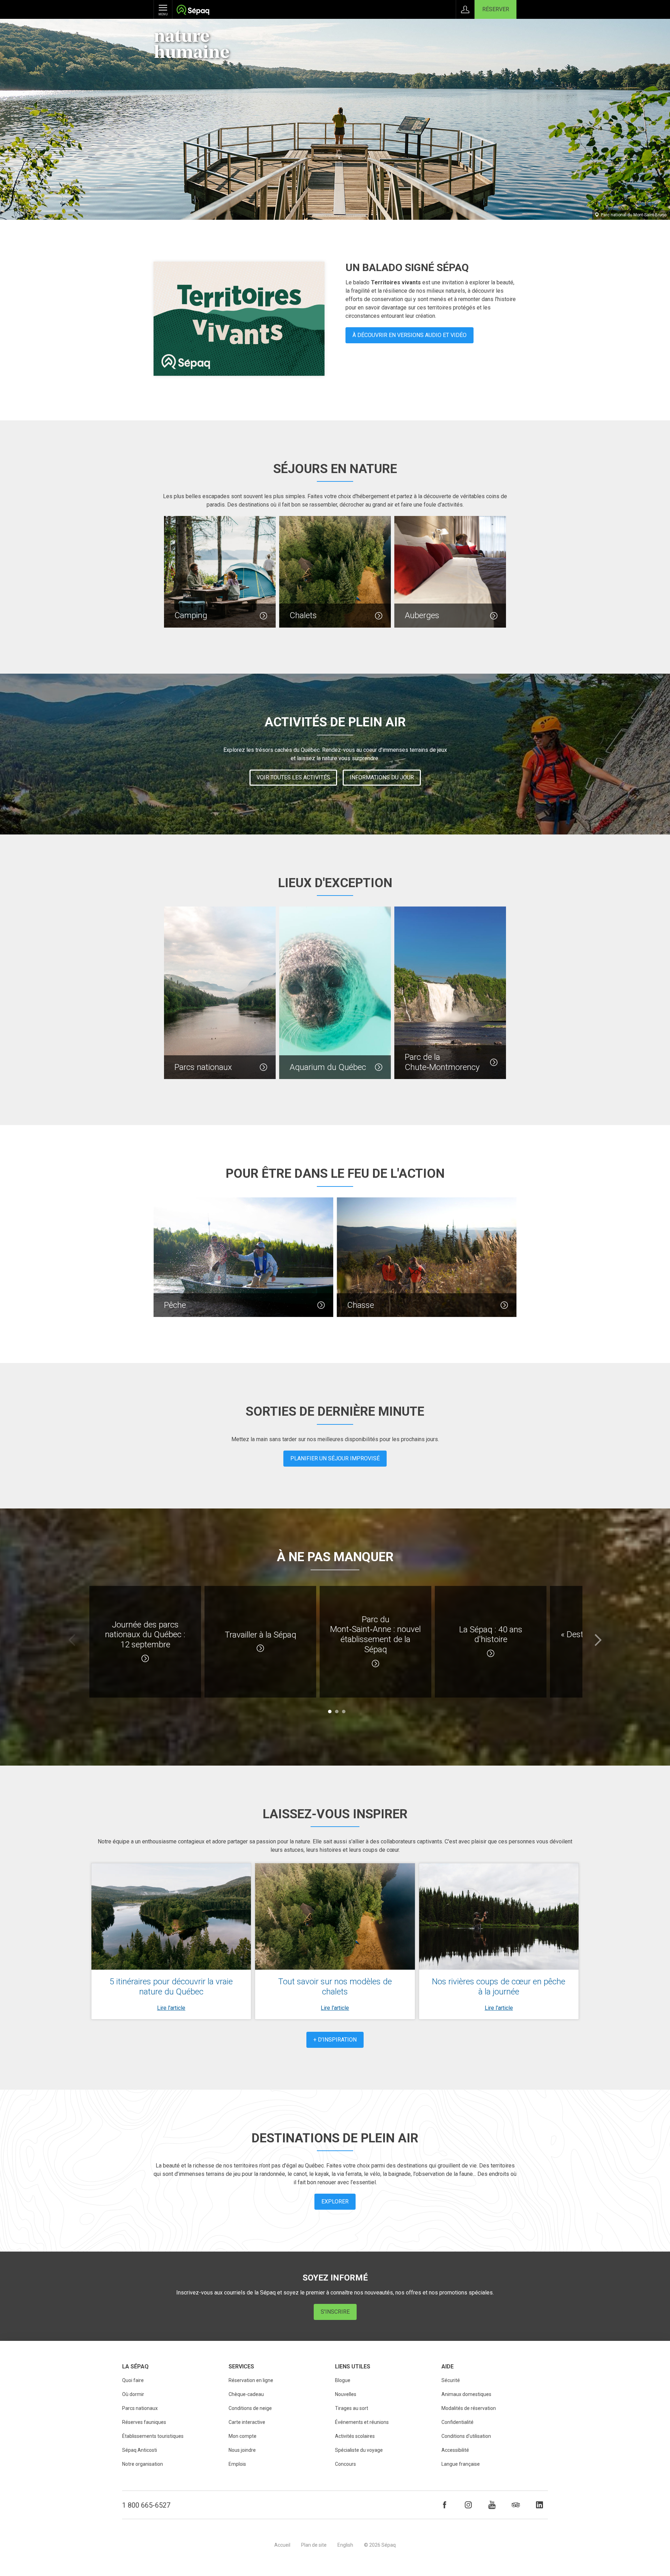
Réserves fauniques (144, 2422)
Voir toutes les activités (293, 777)
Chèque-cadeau (246, 2394)
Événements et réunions (362, 2422)
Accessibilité (455, 2450)
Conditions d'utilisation (466, 2436)
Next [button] (598, 1640)
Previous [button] (72, 1640)
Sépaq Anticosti (140, 2450)
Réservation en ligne (251, 2380)
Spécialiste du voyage (359, 2450)
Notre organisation (143, 2464)
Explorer (335, 2201)
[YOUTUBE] (492, 2505)
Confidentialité (457, 2422)
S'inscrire (335, 2312)
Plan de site (314, 2545)
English (345, 2545)
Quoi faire (133, 2380)
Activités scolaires (355, 2436)
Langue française (461, 2464)
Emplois (237, 2464)
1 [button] (330, 1712)
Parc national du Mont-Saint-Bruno (634, 215)
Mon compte (243, 2436)
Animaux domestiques (466, 2394)
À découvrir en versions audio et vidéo (410, 335)
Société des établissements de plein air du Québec (193, 11)
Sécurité (451, 2380)
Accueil (282, 2545)
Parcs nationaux (140, 2408)
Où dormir (133, 2394)
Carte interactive (247, 2422)
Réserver (496, 9)
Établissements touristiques (153, 2436)
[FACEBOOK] (445, 2505)
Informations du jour (382, 777)
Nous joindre (242, 2450)
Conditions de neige (250, 2408)
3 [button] (344, 1712)
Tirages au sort (352, 2408)
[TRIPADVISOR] (516, 2505)
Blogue (343, 2380)
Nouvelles (346, 2394)
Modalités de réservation (469, 2408)
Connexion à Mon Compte (465, 9)
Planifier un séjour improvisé (335, 1458)
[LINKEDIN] (539, 2505)
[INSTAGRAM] (468, 2505)
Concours (345, 2464)
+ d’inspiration (335, 2040)
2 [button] (337, 1712)
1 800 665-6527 (146, 2505)
